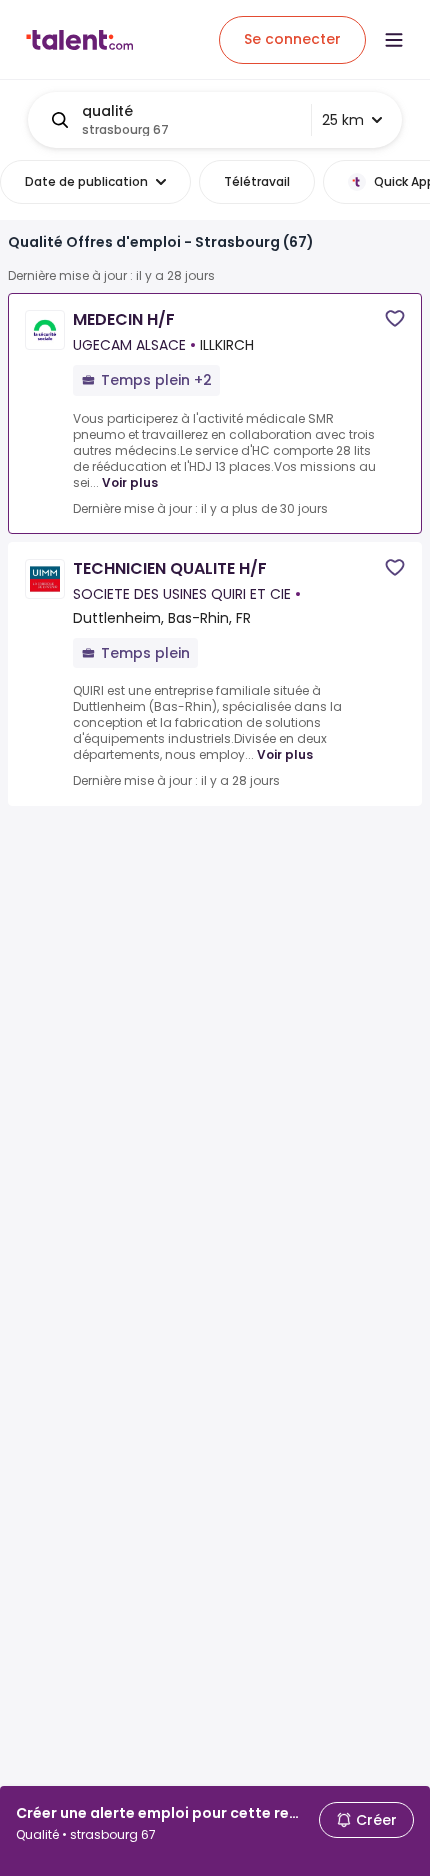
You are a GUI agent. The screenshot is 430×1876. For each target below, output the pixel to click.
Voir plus (130, 482)
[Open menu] (394, 40)
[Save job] (395, 318)
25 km (343, 120)
